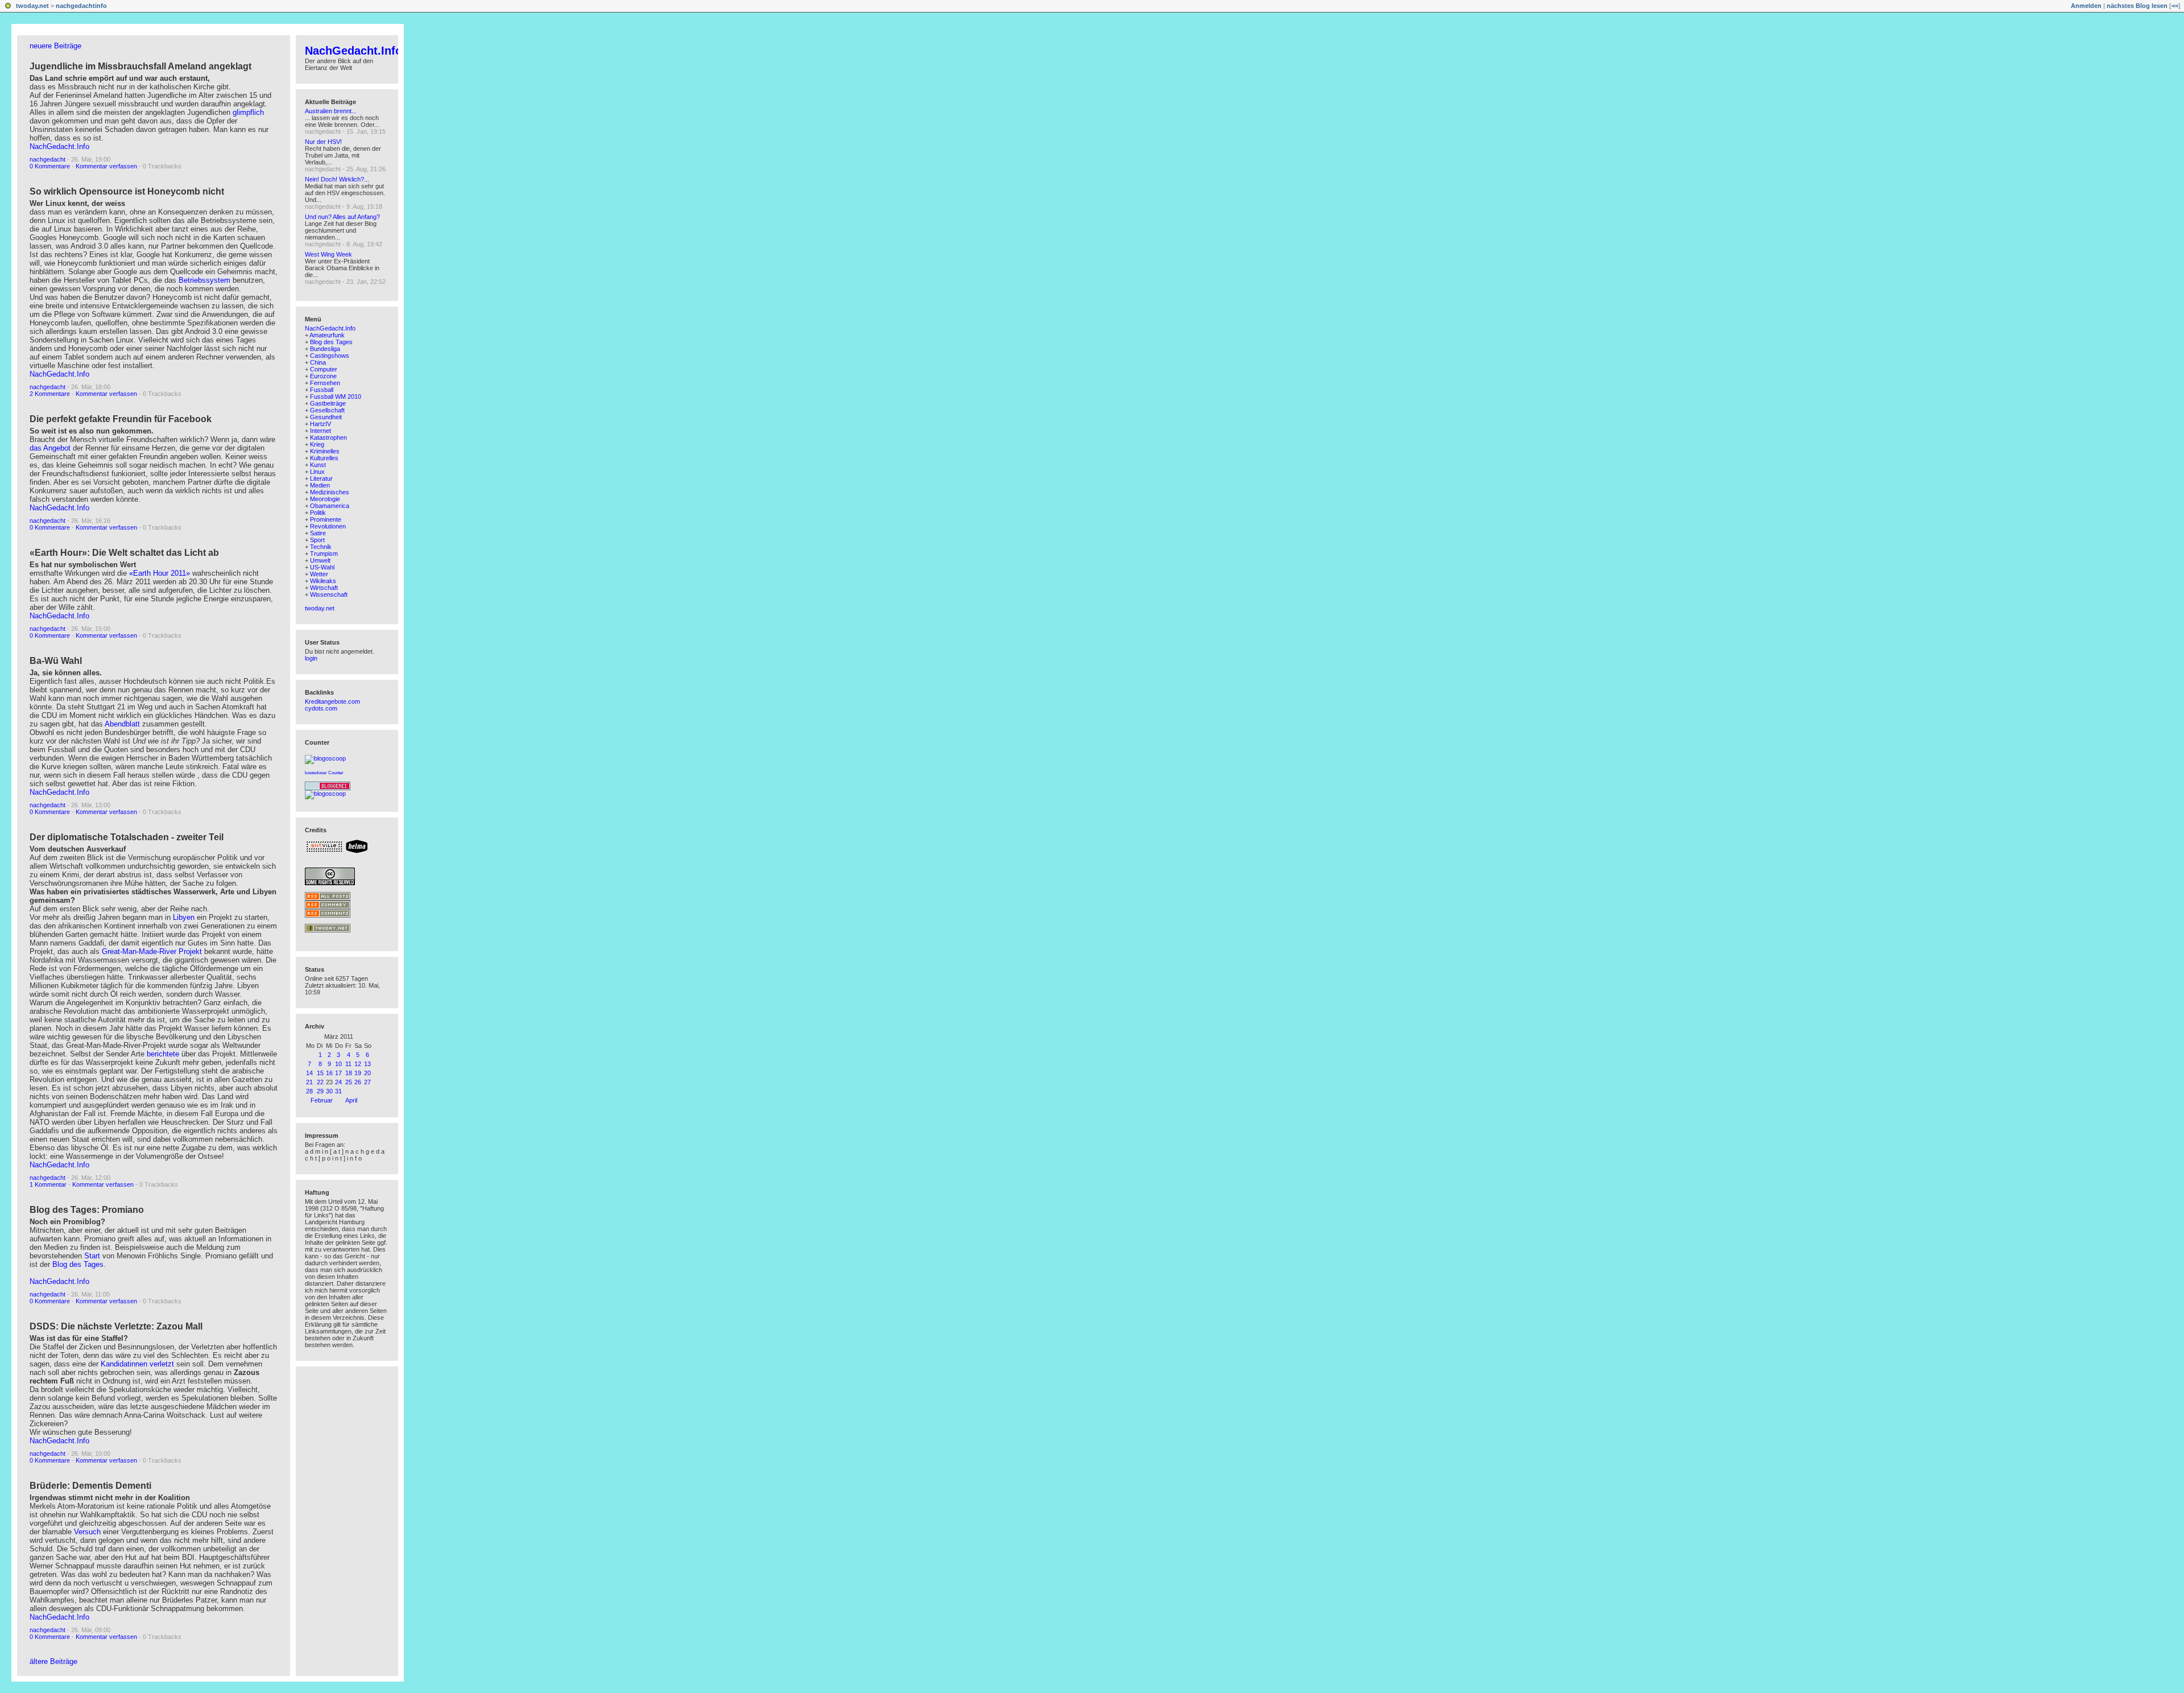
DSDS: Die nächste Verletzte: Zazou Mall (116, 1326)
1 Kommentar (48, 1184)
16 (329, 1073)
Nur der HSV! (323, 142)
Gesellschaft (327, 410)
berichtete (163, 1054)
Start (92, 1256)
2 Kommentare (50, 394)
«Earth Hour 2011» (160, 573)
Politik (318, 513)
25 (349, 1082)
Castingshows (330, 356)
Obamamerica (330, 506)
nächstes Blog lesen (2137, 6)
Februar (322, 1100)
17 (338, 1073)
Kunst (318, 465)
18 (349, 1073)
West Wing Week (328, 254)
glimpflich (248, 112)
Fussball (322, 390)
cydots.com (321, 708)
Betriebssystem (204, 280)
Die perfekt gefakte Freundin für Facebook (121, 419)
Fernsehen (325, 383)
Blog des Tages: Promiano (87, 1210)
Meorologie (325, 499)
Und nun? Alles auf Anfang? (342, 217)
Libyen (184, 917)
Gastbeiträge (328, 403)
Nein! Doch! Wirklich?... (337, 179)
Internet (320, 431)
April (351, 1100)
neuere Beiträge (55, 46)
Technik (321, 547)
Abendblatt (123, 724)
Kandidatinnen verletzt (137, 1364)
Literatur (321, 478)
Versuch (87, 1532)
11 (348, 1064)
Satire (318, 533)
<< (2175, 6)
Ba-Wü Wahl (56, 661)
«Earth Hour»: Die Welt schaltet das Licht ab (124, 553)
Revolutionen (328, 526)
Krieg (317, 444)
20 (367, 1073)
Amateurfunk (327, 335)
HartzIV (320, 424)
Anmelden (2086, 6)
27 (367, 1082)
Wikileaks (323, 581)
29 (320, 1091)
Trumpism (324, 554)
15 (320, 1073)
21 (309, 1082)
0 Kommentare (50, 166)
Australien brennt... (331, 111)
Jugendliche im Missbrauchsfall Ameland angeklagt (140, 66)
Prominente (326, 519)
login (311, 658)
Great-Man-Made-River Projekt (152, 951)
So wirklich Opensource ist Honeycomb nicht (127, 191)
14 (309, 1073)
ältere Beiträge (53, 1661)
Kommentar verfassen (106, 166)
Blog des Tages (78, 1264)
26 (358, 1082)
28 (309, 1091)
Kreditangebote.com (332, 701)
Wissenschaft (329, 594)
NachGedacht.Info (59, 146)
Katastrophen (328, 437)
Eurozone (323, 376)
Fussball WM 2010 (336, 397)
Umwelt (320, 560)
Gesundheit (326, 417)
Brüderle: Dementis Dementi (90, 1486)
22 (320, 1082)
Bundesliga (325, 349)
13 (367, 1064)
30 (329, 1091)
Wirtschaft (324, 588)
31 (338, 1091)
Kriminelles (325, 451)
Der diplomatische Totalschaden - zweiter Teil (127, 837)
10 (338, 1064)
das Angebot (50, 448)
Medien (320, 485)
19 (358, 1073)
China (318, 362)
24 (338, 1082)
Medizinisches (330, 492)
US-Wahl (322, 567)
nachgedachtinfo (81, 6)
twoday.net (32, 6)
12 (358, 1064)
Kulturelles (324, 458)
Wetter (319, 574)
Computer (324, 369)
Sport (317, 540)
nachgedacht (47, 159)
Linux (317, 472)
